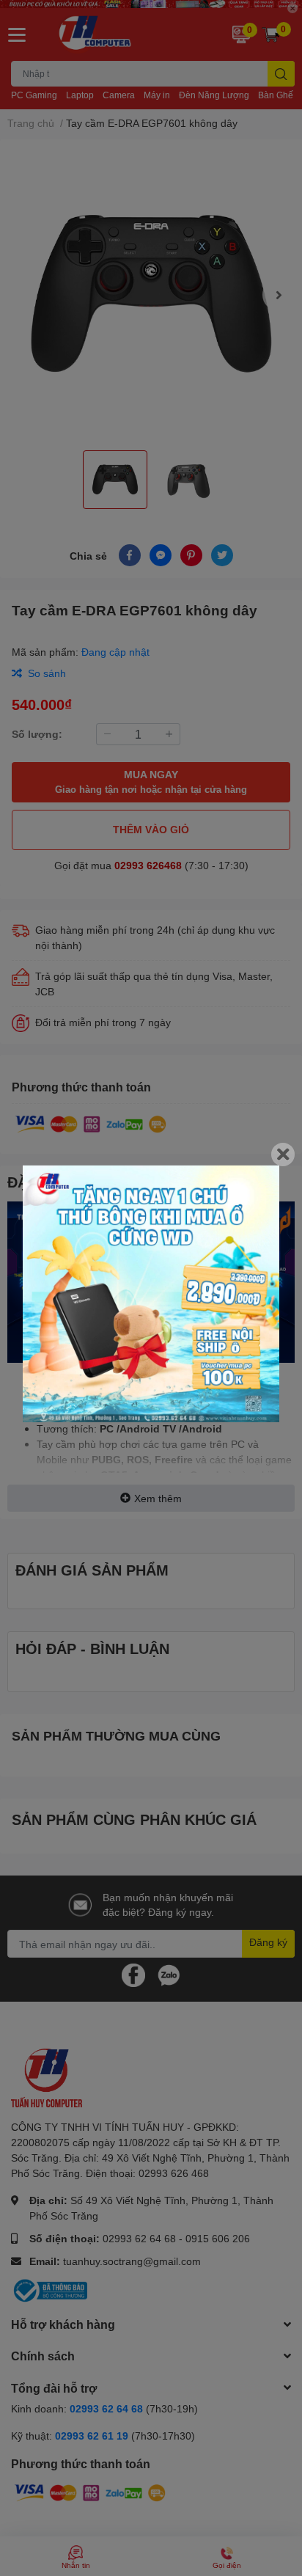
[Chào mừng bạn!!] (151, 1294)
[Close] (283, 1155)
